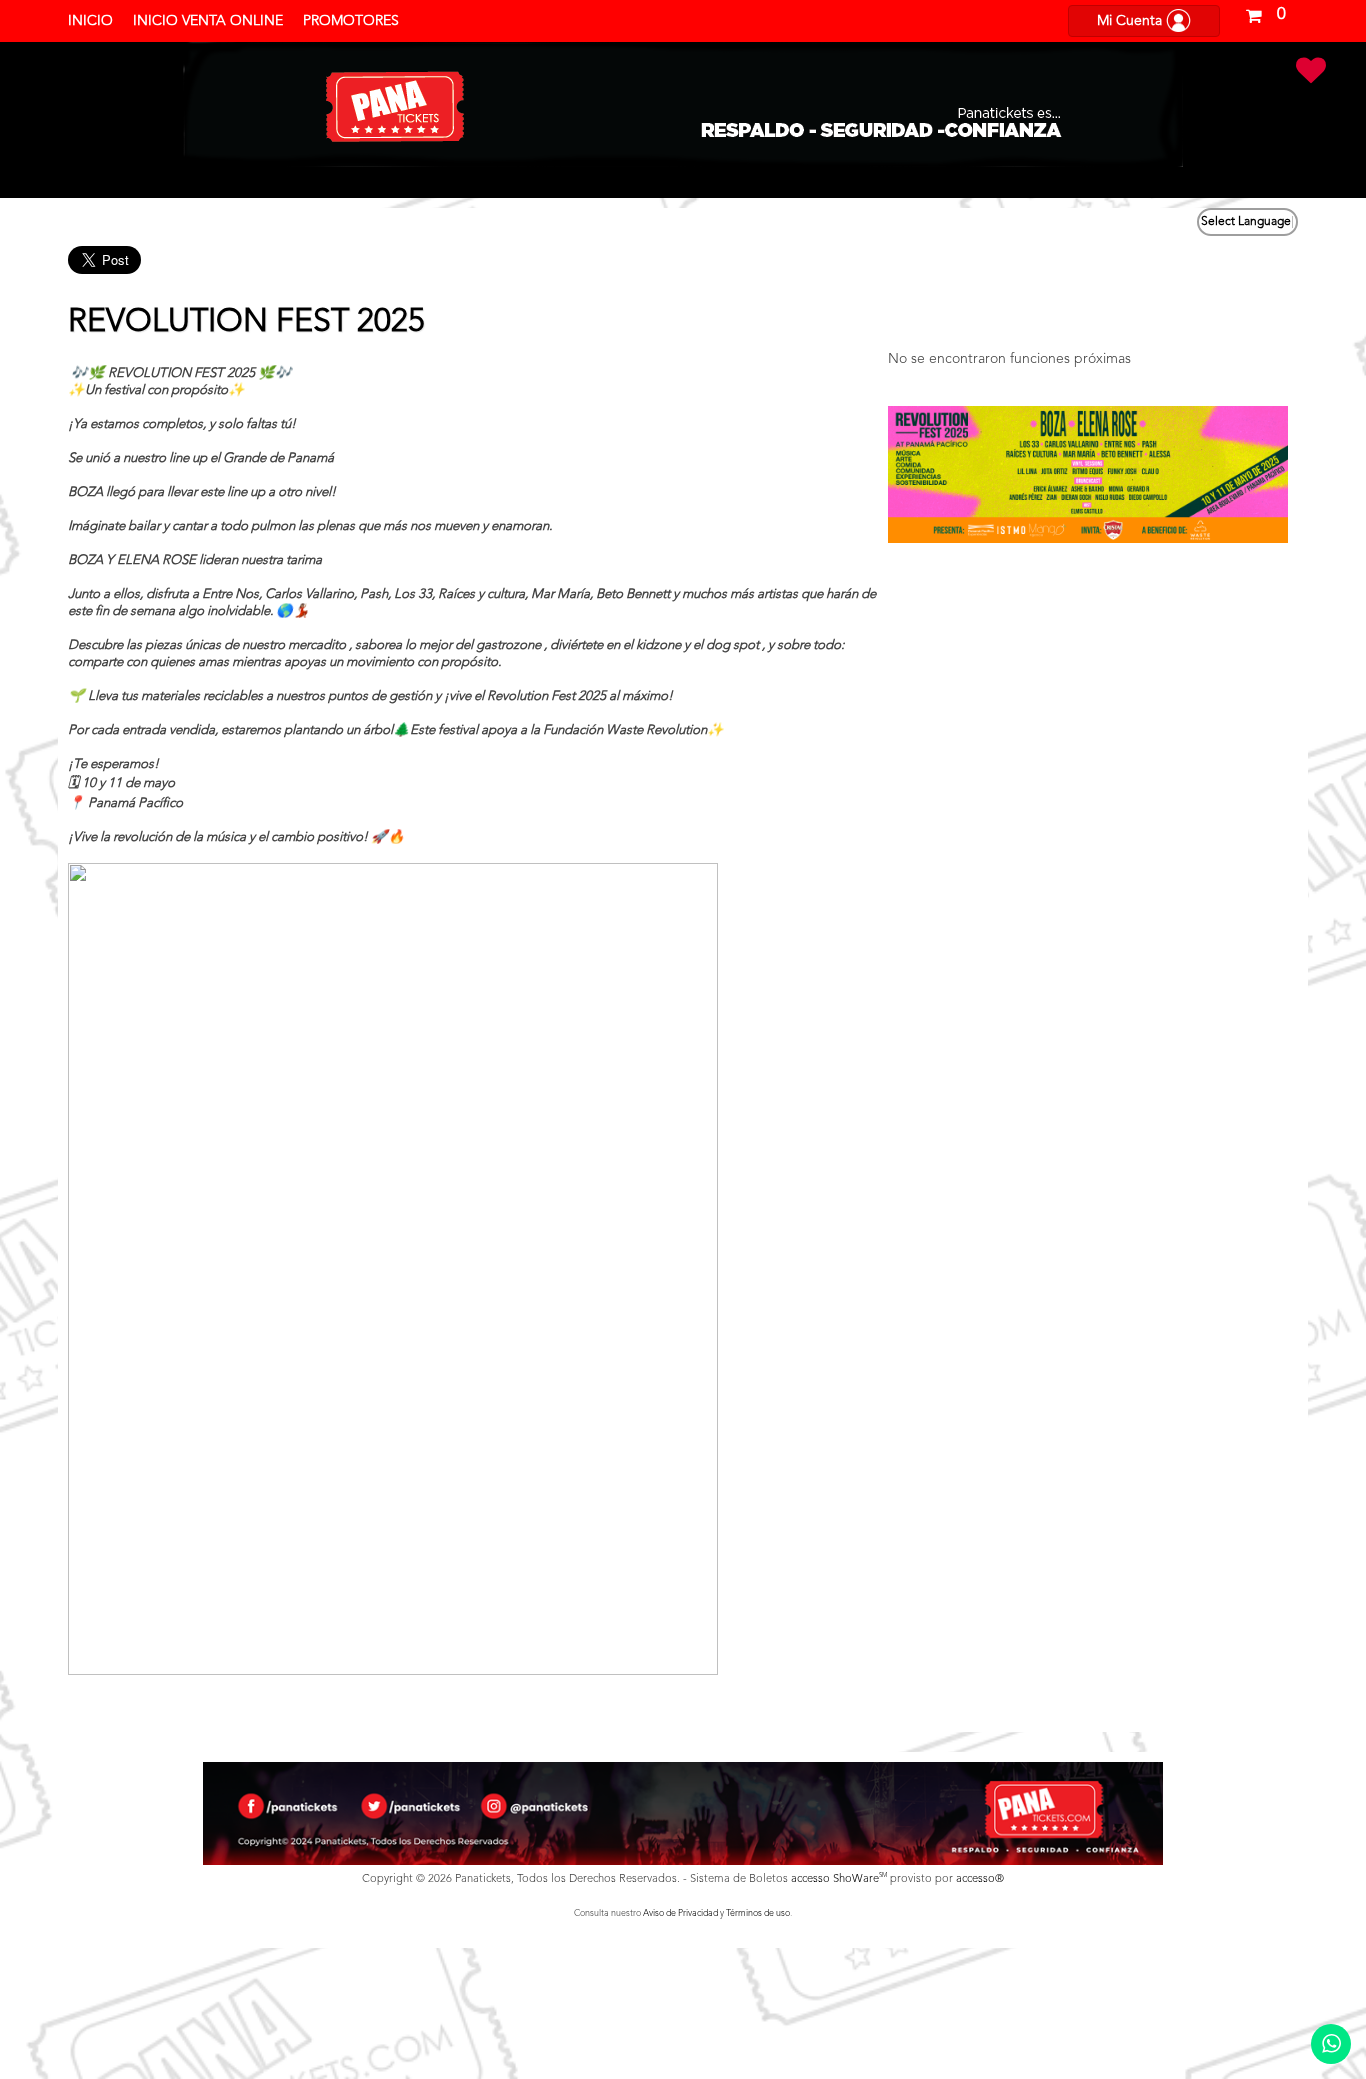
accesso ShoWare (839, 1879)
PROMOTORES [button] (351, 21)
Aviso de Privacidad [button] (680, 1913)
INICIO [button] (90, 21)
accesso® (980, 1879)
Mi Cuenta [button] (1131, 21)
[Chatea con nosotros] (1331, 2044)
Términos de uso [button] (758, 1913)
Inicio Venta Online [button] (208, 21)
